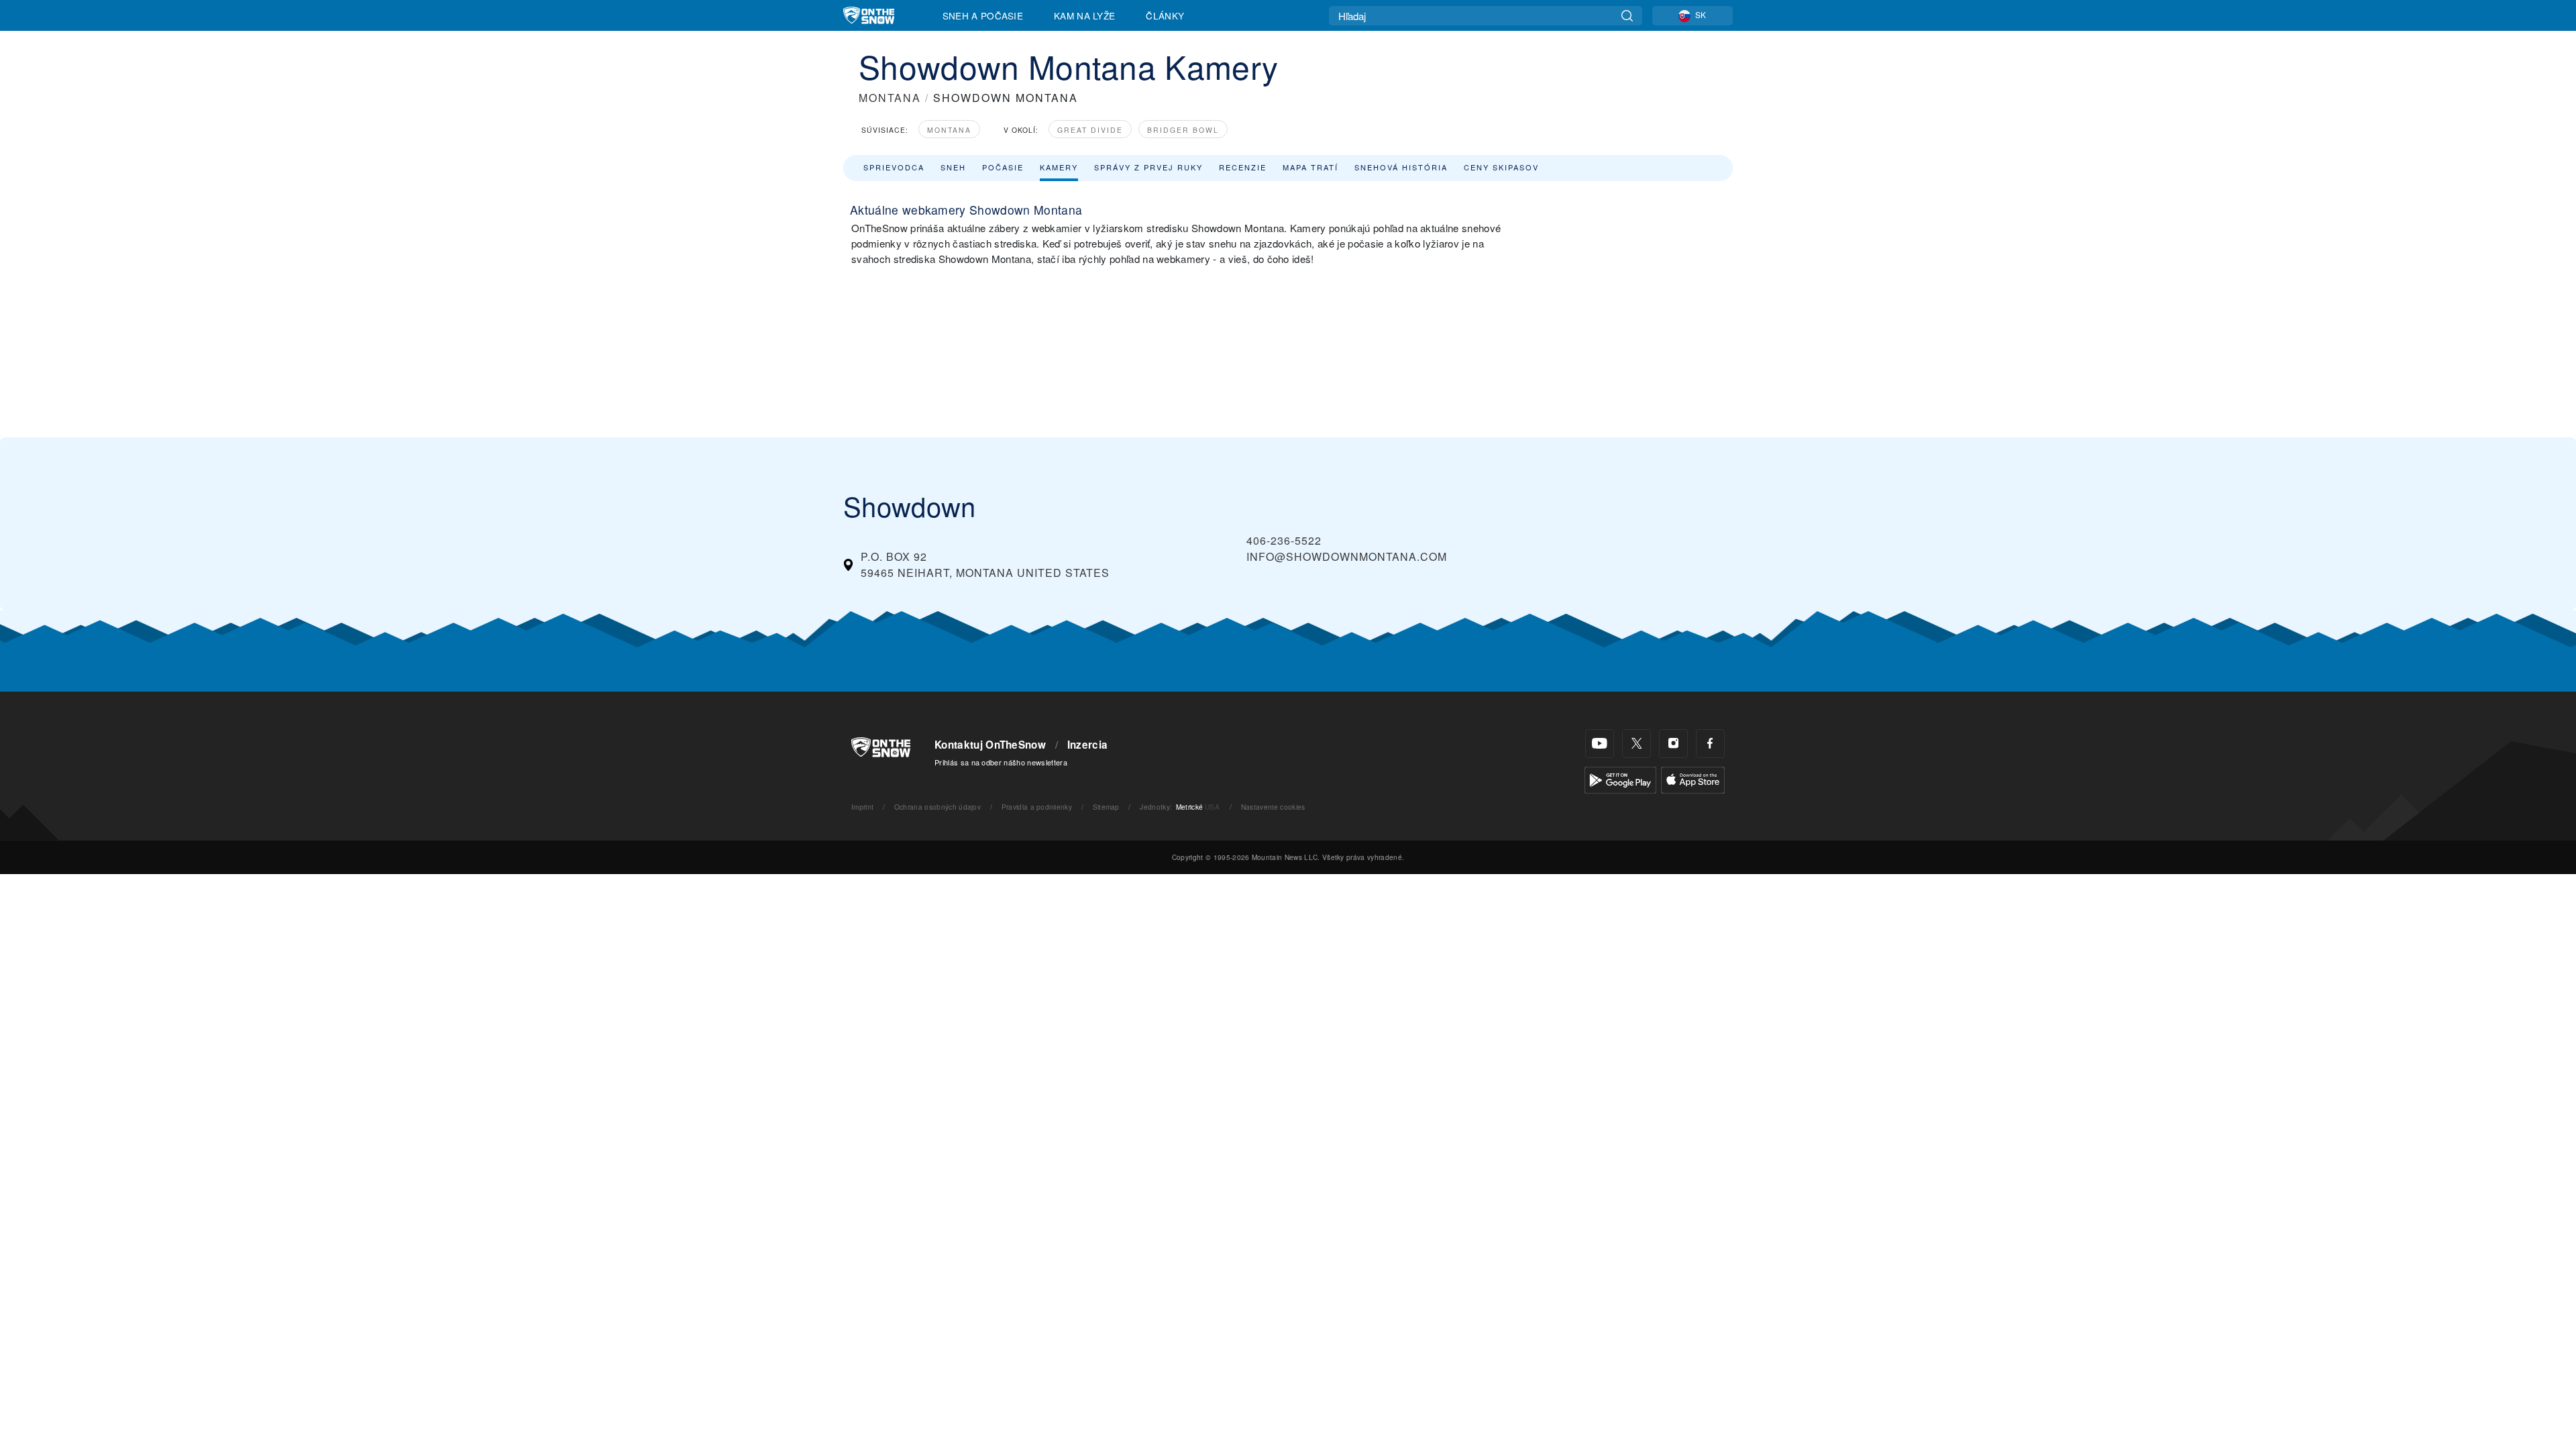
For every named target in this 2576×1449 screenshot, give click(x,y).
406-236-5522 (1284, 540)
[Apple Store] (1693, 779)
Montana (949, 130)
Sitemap (1106, 807)
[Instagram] (1673, 744)
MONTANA (890, 98)
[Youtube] (1600, 744)
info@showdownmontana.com (1347, 556)
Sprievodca (894, 167)
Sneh (953, 167)
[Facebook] (1710, 744)
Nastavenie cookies (1273, 807)
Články (1165, 15)
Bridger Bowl (1183, 130)
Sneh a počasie (983, 15)
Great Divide (1090, 130)
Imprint (862, 807)
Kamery (1059, 167)
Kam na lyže (1085, 15)
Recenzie (1243, 167)
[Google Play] (1620, 779)
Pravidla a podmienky (1037, 807)
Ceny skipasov (1501, 167)
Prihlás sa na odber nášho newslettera (1001, 762)
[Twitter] (1636, 744)
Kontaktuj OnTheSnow (990, 745)
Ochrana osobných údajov (937, 807)
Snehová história (1401, 167)
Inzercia (1088, 745)
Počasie (1003, 167)
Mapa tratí (1310, 167)
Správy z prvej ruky (1148, 167)
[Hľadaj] (1627, 16)
